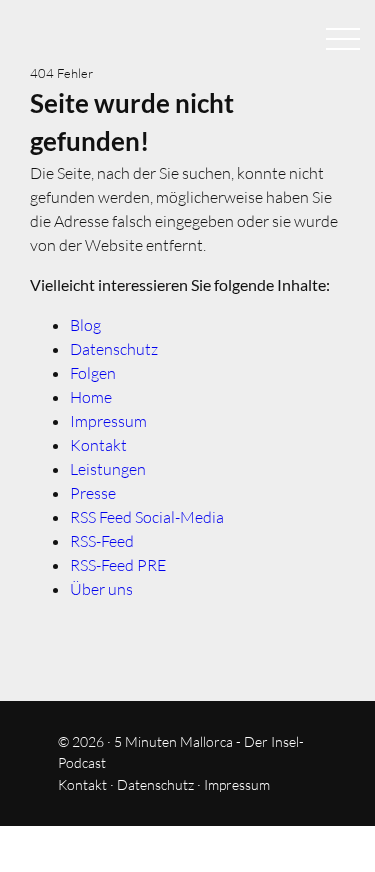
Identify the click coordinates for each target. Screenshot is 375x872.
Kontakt (98, 445)
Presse (93, 493)
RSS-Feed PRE (118, 565)
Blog (85, 325)
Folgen (93, 373)
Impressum (108, 421)
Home (91, 397)
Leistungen (108, 469)
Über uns (101, 589)
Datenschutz (114, 349)
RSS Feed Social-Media (147, 517)
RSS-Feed (102, 541)
